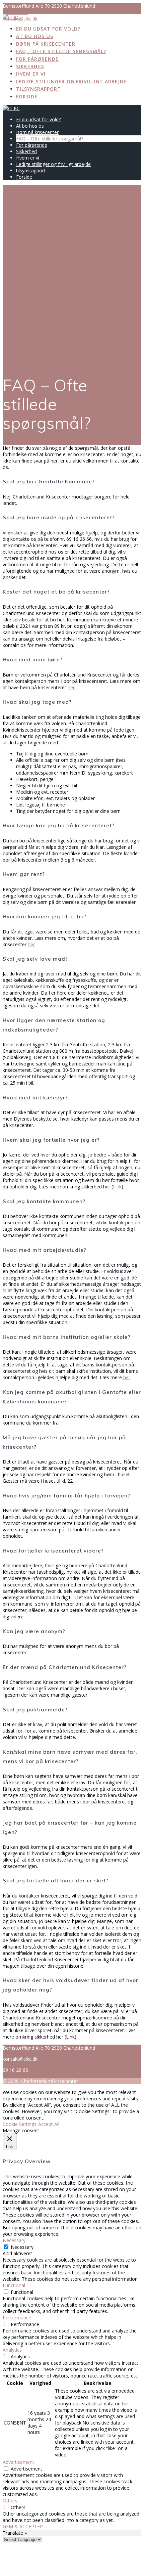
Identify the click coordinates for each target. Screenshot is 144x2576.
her (71, 687)
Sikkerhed (30, 66)
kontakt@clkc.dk (20, 19)
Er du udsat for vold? (48, 29)
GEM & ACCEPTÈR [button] (23, 2526)
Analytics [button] (12, 2350)
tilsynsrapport (39, 89)
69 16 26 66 (15, 12)
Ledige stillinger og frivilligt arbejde (71, 81)
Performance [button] (17, 2318)
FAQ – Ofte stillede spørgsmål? (61, 51)
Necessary (22, 2247)
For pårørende (37, 59)
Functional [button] (14, 2285)
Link (117, 1187)
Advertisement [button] (18, 2462)
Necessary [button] (14, 2240)
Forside (27, 97)
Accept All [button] (49, 2124)
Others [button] (10, 2501)
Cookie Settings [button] (20, 2124)
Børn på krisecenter (46, 44)
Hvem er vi (31, 74)
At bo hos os (35, 36)
